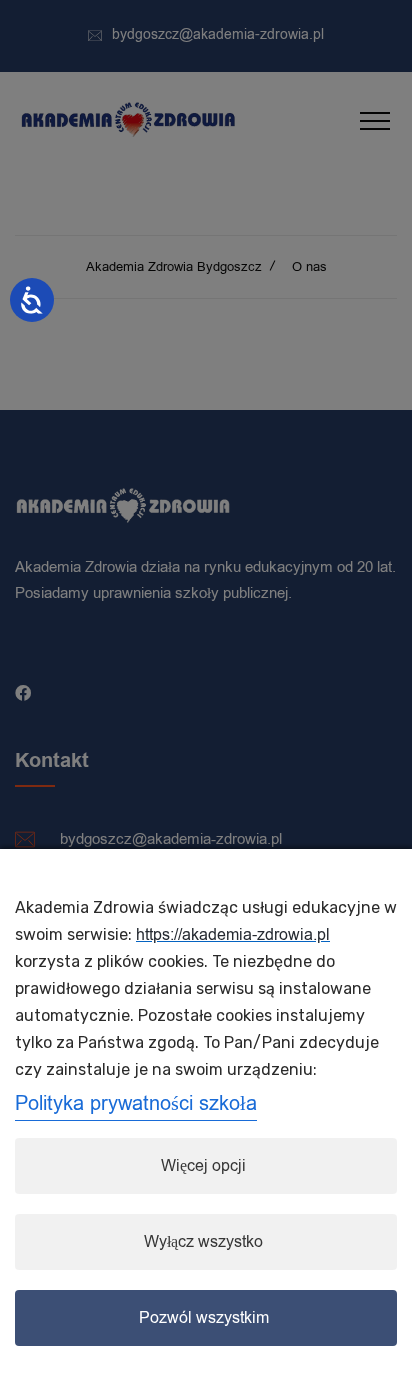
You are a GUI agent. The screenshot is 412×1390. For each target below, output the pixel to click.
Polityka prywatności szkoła (136, 1103)
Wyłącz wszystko (203, 1242)
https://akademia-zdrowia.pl (233, 935)
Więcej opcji (203, 1166)
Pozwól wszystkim (204, 1318)
